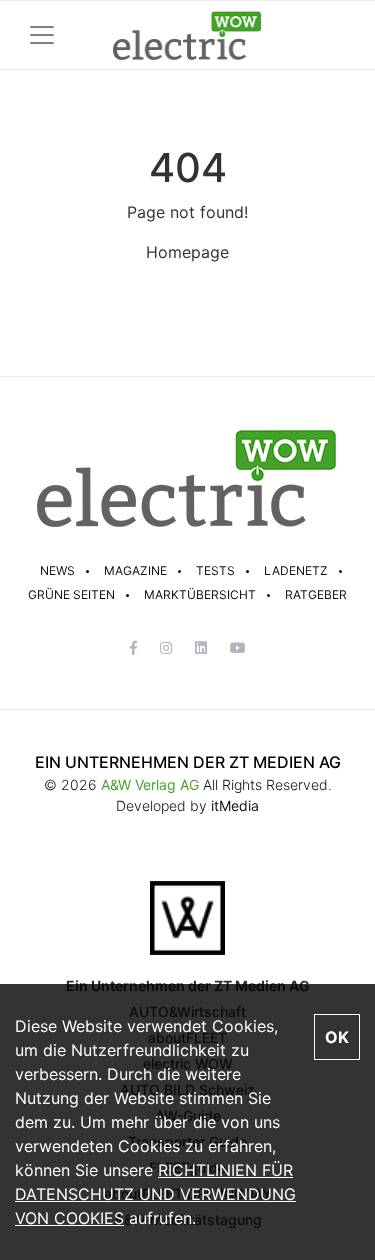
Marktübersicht (200, 594)
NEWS (57, 570)
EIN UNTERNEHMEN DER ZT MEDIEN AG (188, 762)
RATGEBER (316, 594)
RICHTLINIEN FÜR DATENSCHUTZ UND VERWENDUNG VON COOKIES (155, 1194)
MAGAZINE (135, 570)
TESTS (215, 570)
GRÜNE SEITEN (71, 594)
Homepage (187, 252)
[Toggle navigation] (42, 35)
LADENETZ (296, 570)
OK (337, 1037)
